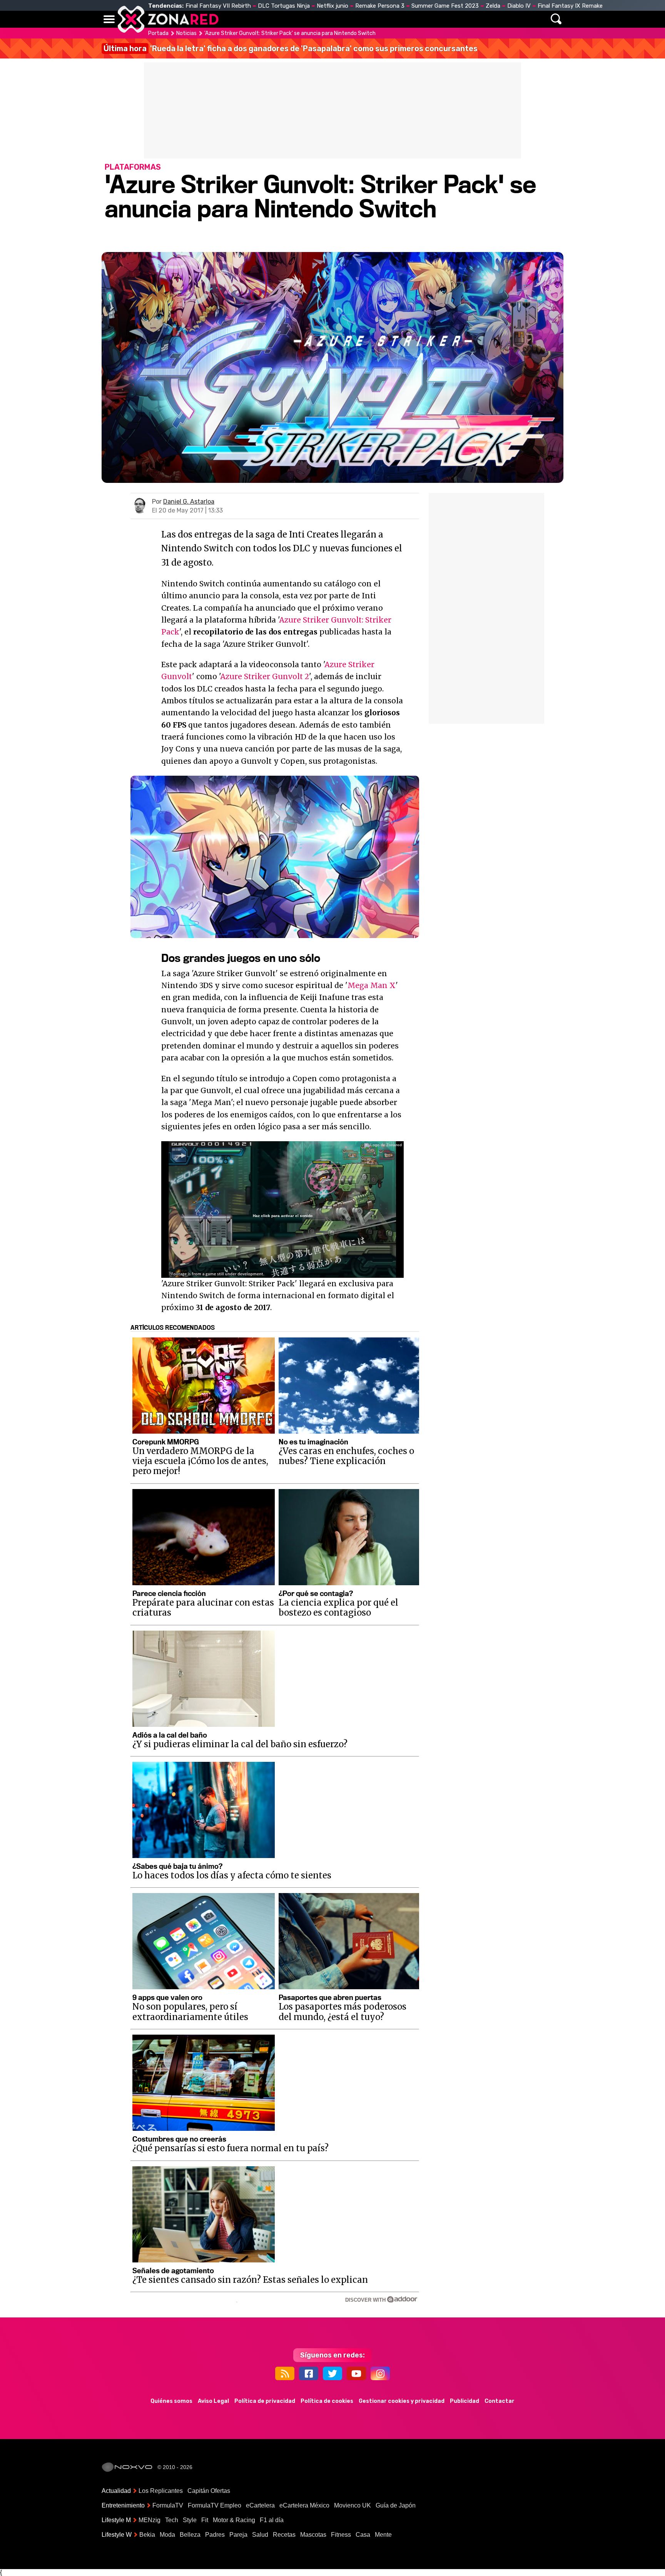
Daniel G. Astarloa (189, 502)
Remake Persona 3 (380, 6)
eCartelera (260, 2505)
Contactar (500, 2401)
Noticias (265, 19)
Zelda (493, 6)
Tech (172, 2520)
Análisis (439, 19)
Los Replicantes (161, 2491)
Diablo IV (519, 6)
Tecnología (308, 19)
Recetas (284, 2535)
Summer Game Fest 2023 (445, 6)
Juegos (404, 19)
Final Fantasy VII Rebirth (218, 6)
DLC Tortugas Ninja (284, 6)
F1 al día (272, 2520)
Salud (260, 2535)
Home (232, 19)
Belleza (190, 2535)
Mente (383, 2535)
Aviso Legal (213, 2401)
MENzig (150, 2520)
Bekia (147, 2535)
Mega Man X (372, 985)
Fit (205, 2520)
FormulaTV (168, 2505)
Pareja (238, 2535)
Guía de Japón (396, 2505)
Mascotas (313, 2535)
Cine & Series (360, 19)
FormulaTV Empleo (215, 2505)
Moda (167, 2535)
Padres (215, 2535)
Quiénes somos (171, 2401)
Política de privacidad (265, 2401)
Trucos (475, 19)
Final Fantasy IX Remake (570, 6)
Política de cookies (327, 2401)
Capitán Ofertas (209, 2491)
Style (190, 2520)
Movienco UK (353, 2505)
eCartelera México (304, 2505)
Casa (363, 2535)
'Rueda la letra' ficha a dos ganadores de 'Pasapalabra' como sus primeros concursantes (291, 48)
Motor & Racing (234, 2520)
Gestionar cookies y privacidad (402, 2401)
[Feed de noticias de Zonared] (285, 2373)
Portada (158, 33)
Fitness (341, 2535)
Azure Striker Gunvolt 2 (265, 676)
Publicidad (464, 2401)
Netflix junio (332, 6)
